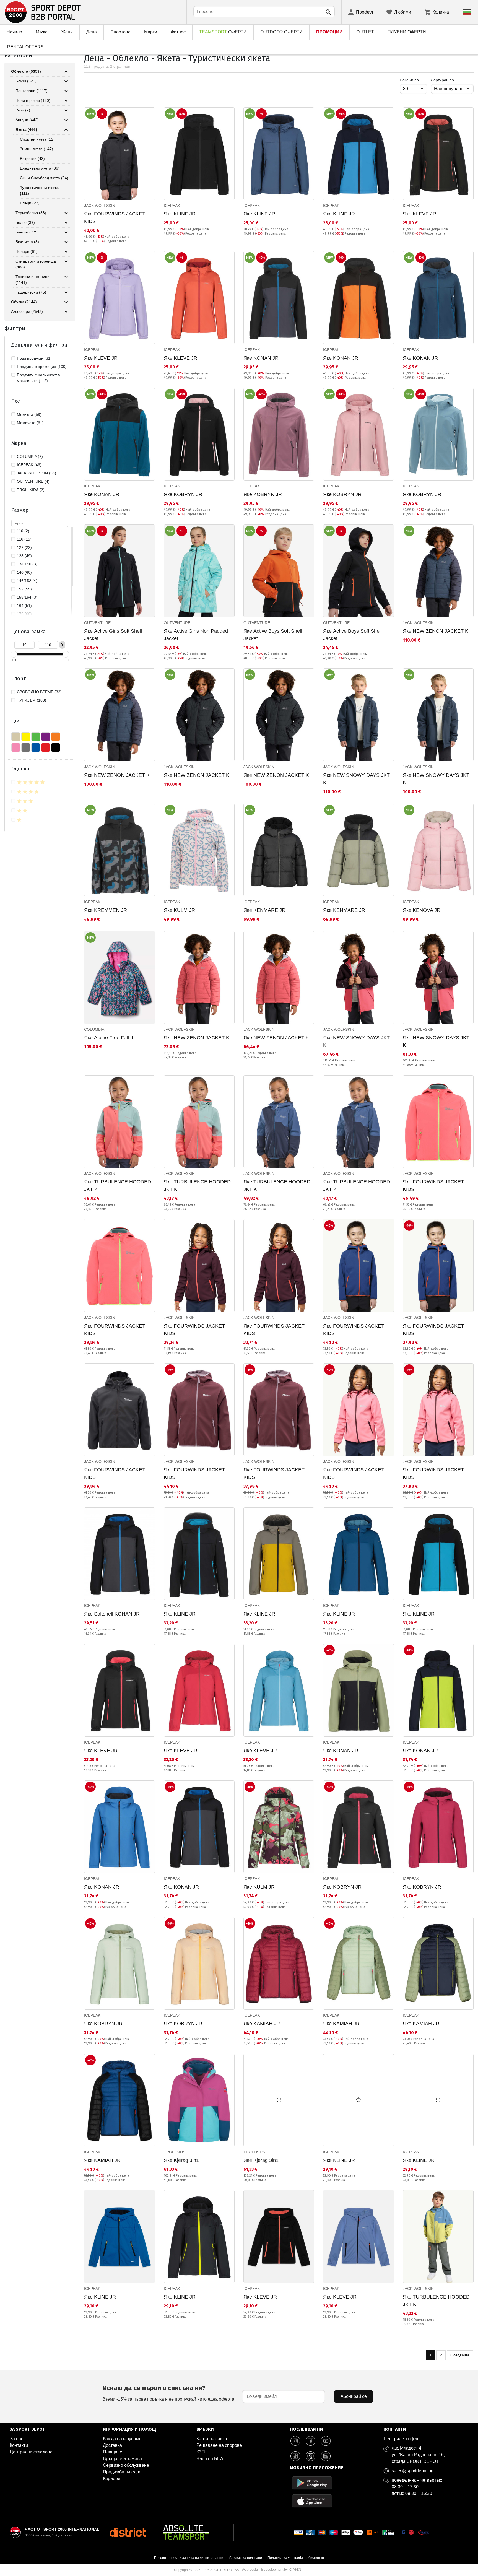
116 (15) (24, 539)
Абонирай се (354, 2396)
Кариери (112, 2478)
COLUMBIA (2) (30, 456)
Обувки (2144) (24, 302)
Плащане (113, 2452)
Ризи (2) (23, 110)
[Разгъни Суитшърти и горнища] (66, 261)
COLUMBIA (94, 1029)
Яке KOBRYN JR (183, 494)
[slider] (14, 654)
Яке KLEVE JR (419, 214)
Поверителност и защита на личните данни (189, 2558)
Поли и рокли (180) (33, 100)
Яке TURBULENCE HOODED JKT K (118, 1186)
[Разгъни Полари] (66, 252)
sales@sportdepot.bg (413, 2471)
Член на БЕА (210, 2459)
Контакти (19, 2445)
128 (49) (24, 556)
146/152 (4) (27, 581)
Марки (151, 32)
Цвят (17, 721)
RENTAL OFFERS (25, 47)
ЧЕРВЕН (46, 747)
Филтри (15, 328)
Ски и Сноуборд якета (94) (44, 178)
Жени (67, 32)
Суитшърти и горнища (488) (36, 264)
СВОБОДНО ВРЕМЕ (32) (39, 692)
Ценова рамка (28, 632)
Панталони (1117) (32, 91)
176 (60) (24, 614)
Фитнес (178, 32)
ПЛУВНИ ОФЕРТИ (407, 32)
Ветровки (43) (32, 159)
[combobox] (264, 12)
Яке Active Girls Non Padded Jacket (196, 635)
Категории (18, 55)
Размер (20, 510)
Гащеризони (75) (31, 292)
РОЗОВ (16, 747)
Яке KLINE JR (180, 214)
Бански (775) (27, 232)
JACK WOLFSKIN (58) (37, 473)
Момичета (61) (30, 423)
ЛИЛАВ (46, 737)
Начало (14, 32)
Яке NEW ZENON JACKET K (436, 631)
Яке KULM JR (179, 910)
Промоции (329, 32)
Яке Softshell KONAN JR (112, 1614)
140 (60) (24, 572)
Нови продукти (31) (34, 358)
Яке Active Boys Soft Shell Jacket (273, 635)
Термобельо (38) (31, 213)
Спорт (19, 679)
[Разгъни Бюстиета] (66, 242)
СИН (36, 747)
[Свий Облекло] (66, 72)
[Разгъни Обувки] (66, 302)
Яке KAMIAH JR (262, 2024)
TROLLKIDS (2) (31, 490)
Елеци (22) (30, 203)
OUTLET (365, 32)
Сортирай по (442, 80)
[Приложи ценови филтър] (62, 645)
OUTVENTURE (97, 623)
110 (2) (23, 531)
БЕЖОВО (16, 737)
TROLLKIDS (175, 2152)
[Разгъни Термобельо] (66, 213)
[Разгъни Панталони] (66, 91)
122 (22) (24, 547)
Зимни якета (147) (37, 149)
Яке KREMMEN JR (106, 910)
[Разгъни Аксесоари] (66, 312)
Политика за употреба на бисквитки (296, 2558)
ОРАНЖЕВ (56, 737)
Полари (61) (27, 251)
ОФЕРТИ (223, 32)
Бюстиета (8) (27, 242)
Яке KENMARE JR (264, 910)
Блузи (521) (26, 81)
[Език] (467, 12)
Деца (92, 32)
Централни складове (31, 2452)
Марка (19, 443)
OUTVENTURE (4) (33, 481)
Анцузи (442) (27, 120)
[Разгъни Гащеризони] (66, 292)
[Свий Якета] (66, 130)
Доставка (112, 2445)
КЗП (201, 2452)
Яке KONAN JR (261, 358)
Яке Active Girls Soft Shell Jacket (113, 635)
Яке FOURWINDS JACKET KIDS (115, 218)
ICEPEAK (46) (29, 465)
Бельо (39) (25, 222)
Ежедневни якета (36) (40, 168)
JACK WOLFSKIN (100, 206)
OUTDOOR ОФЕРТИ (281, 32)
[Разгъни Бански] (66, 232)
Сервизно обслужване (126, 2465)
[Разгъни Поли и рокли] (66, 101)
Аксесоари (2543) (27, 311)
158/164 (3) (27, 597)
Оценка (20, 769)
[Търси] (328, 12)
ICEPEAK (172, 206)
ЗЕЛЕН (36, 737)
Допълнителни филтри (39, 345)
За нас (16, 2439)
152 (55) (24, 589)
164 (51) (24, 606)
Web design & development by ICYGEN (272, 2570)
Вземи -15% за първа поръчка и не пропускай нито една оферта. (169, 2393)
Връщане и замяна (122, 2459)
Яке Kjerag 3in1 (181, 2160)
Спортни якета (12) (37, 139)
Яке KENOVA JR (422, 910)
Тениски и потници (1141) (33, 280)
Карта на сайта (212, 2439)
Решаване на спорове (219, 2445)
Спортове (120, 32)
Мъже (42, 32)
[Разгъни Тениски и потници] (66, 277)
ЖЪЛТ (26, 737)
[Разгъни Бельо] (66, 223)
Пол (16, 401)
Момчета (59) (29, 414)
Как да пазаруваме (122, 2439)
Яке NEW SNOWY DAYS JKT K (356, 779)
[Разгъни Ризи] (66, 110)
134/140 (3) (27, 564)
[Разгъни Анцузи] (66, 120)
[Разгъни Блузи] (66, 81)
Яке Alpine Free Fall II (109, 1038)
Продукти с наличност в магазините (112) (38, 378)
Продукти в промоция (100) (42, 367)
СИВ (26, 747)
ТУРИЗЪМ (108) (32, 700)
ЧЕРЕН (56, 747)
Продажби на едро (122, 2472)
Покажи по (414, 80)
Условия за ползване (245, 2558)
